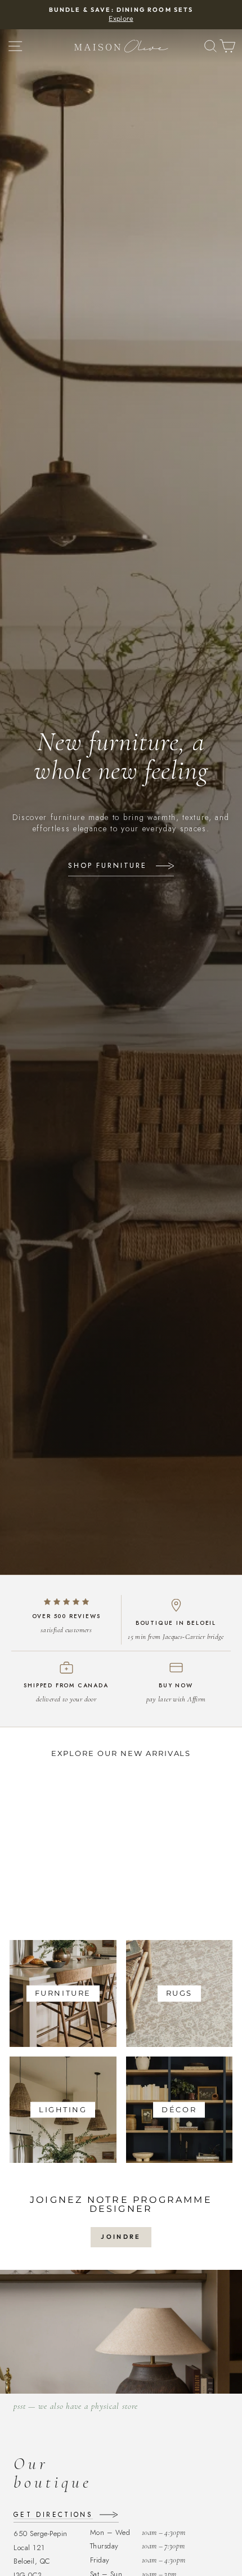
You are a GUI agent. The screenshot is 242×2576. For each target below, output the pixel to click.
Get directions (53, 2515)
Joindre (121, 2237)
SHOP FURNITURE (107, 866)
